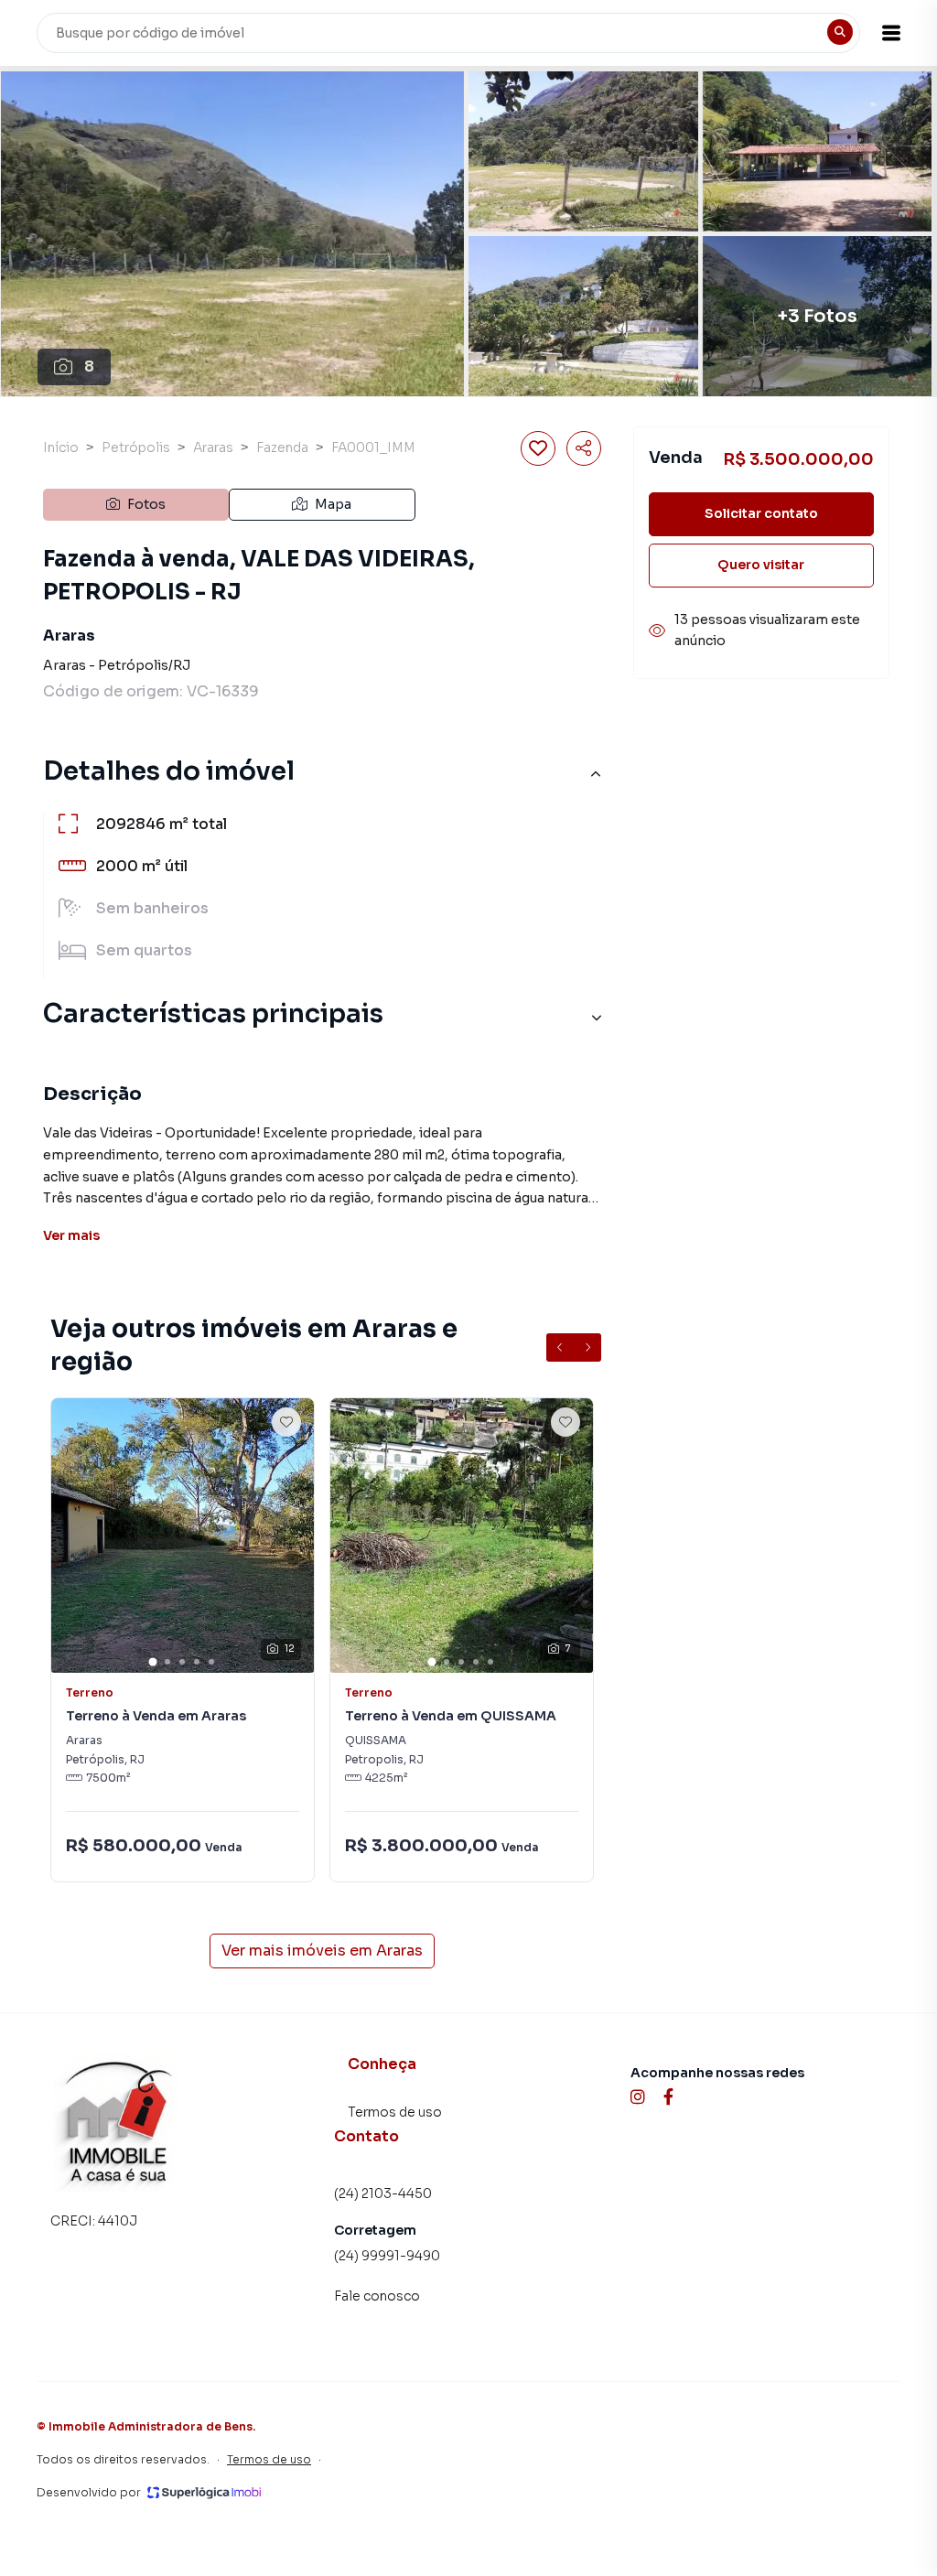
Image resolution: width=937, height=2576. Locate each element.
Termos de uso (395, 2112)
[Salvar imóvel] (538, 448)
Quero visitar (761, 565)
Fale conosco (377, 2296)
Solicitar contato (761, 513)
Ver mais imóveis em (322, 1951)
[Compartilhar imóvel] (584, 448)
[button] (891, 33)
